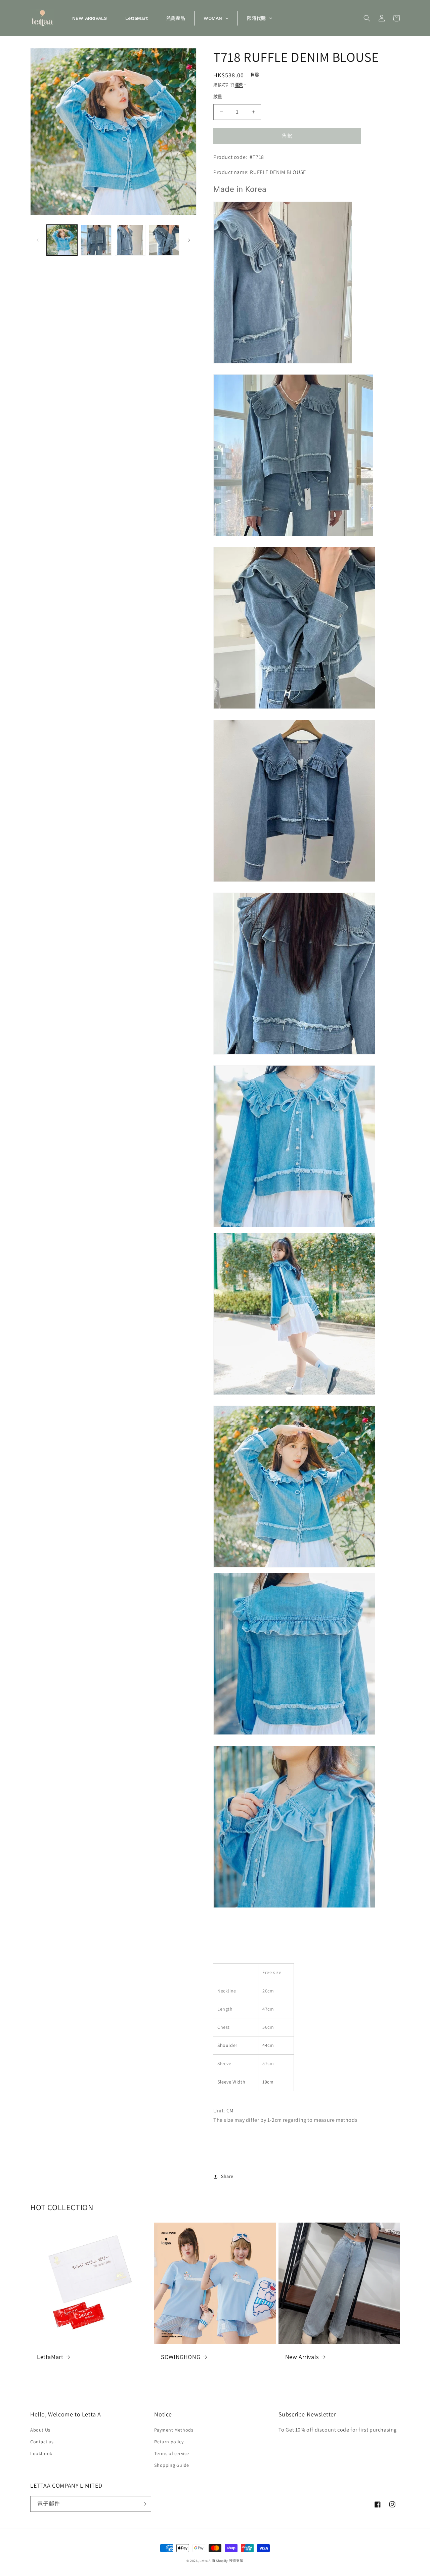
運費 (239, 85)
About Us (40, 2430)
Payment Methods (174, 2430)
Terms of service (172, 2453)
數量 (218, 97)
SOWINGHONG (181, 2357)
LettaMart (50, 2357)
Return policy (169, 2442)
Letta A (205, 2561)
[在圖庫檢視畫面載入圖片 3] (130, 240)
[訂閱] (143, 2504)
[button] (367, 18)
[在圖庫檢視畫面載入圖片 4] (164, 240)
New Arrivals (302, 2357)
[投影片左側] (38, 240)
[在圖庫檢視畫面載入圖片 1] (62, 240)
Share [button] (227, 2176)
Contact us (42, 2442)
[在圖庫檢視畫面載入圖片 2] (96, 240)
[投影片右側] (189, 240)
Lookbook (41, 2453)
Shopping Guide (171, 2465)
